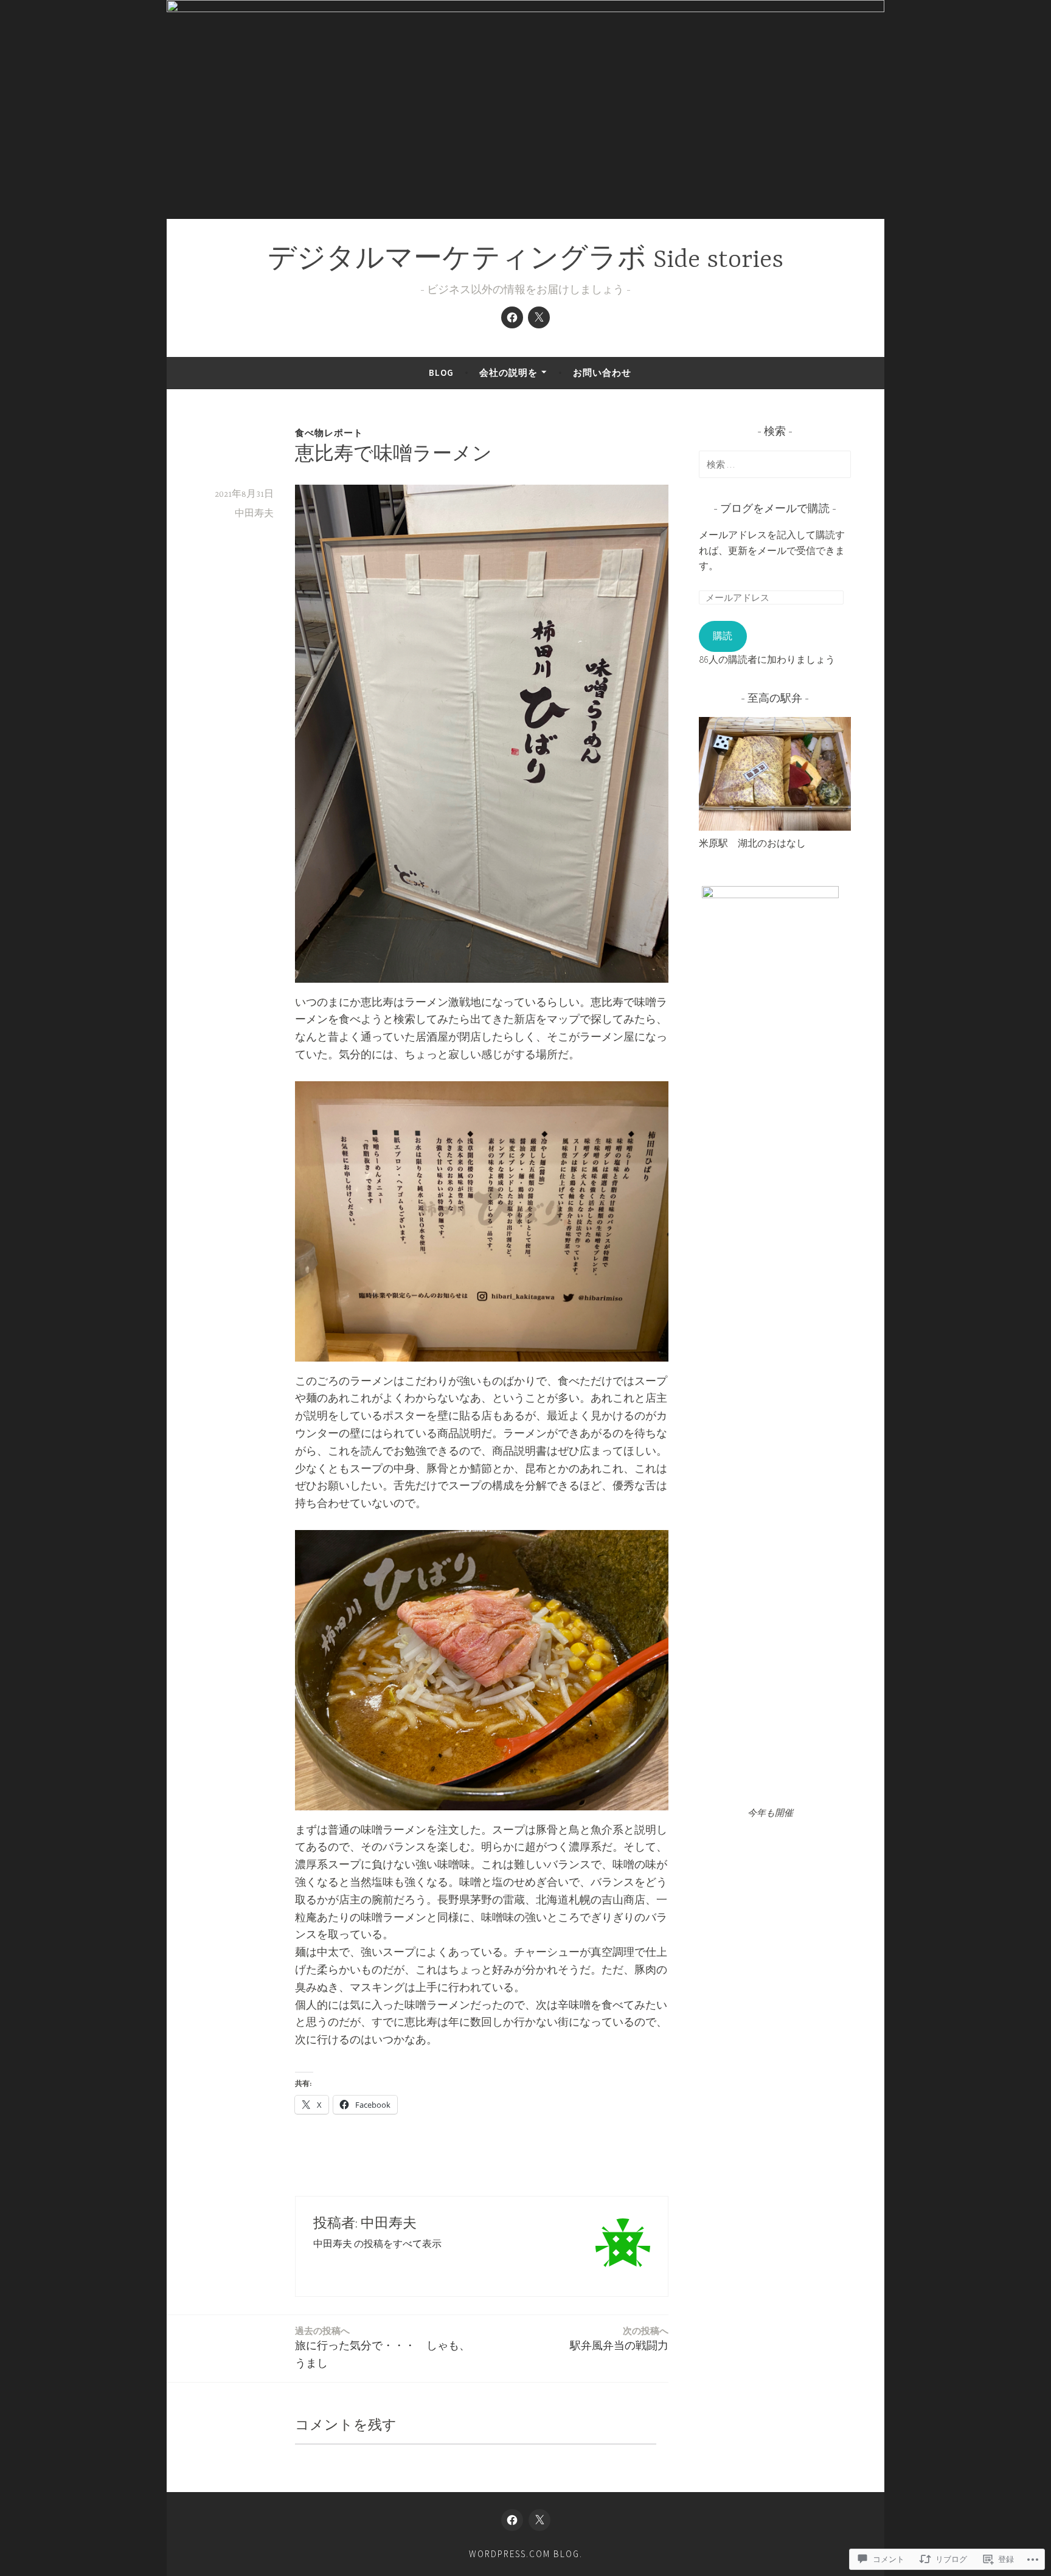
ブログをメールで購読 (775, 510)
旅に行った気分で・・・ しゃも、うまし (383, 2347)
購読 (723, 635)
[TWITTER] (539, 2520)
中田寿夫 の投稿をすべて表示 (377, 2243)
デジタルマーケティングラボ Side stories (525, 261)
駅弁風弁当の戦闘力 (619, 2339)
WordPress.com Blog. (526, 2554)
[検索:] (775, 464)
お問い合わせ (602, 372)
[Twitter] (539, 317)
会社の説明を (508, 372)
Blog (441, 372)
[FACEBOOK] (512, 2520)
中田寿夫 (254, 514)
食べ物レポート (329, 433)
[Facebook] (512, 317)
